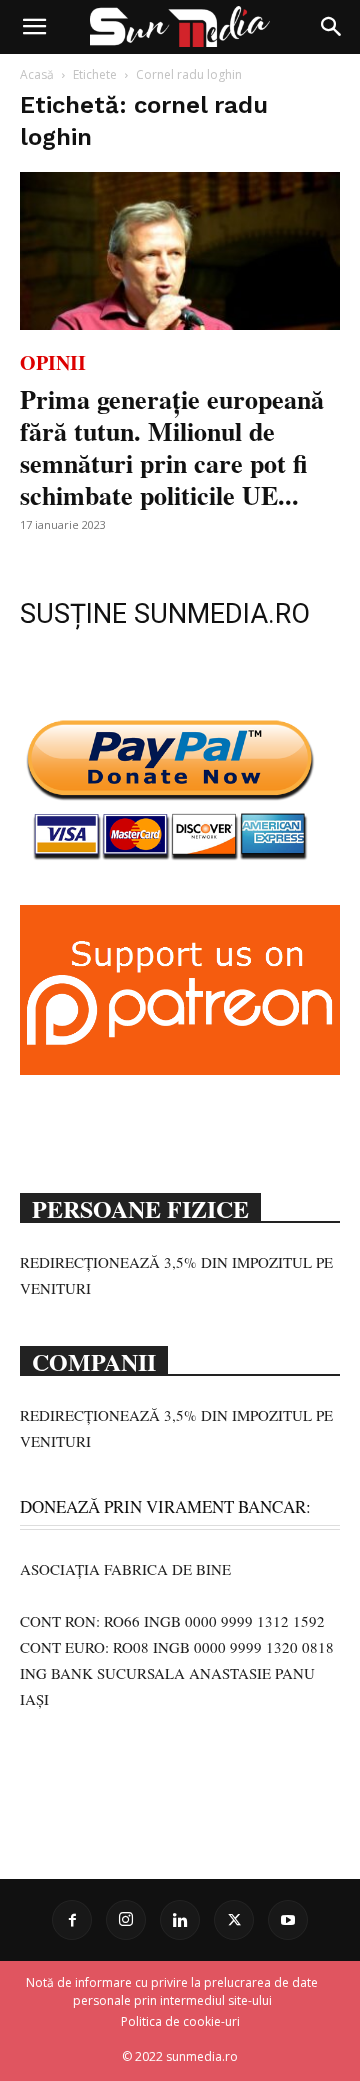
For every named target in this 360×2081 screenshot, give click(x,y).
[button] (34, 27)
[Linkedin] (180, 1920)
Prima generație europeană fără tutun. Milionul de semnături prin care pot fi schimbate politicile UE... (172, 447)
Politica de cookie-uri (180, 2021)
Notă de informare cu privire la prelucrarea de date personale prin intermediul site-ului (172, 1991)
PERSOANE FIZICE (140, 1207)
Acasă (37, 74)
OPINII (53, 362)
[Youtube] (288, 1920)
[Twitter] (234, 1920)
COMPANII (94, 1360)
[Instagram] (126, 1920)
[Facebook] (72, 1920)
